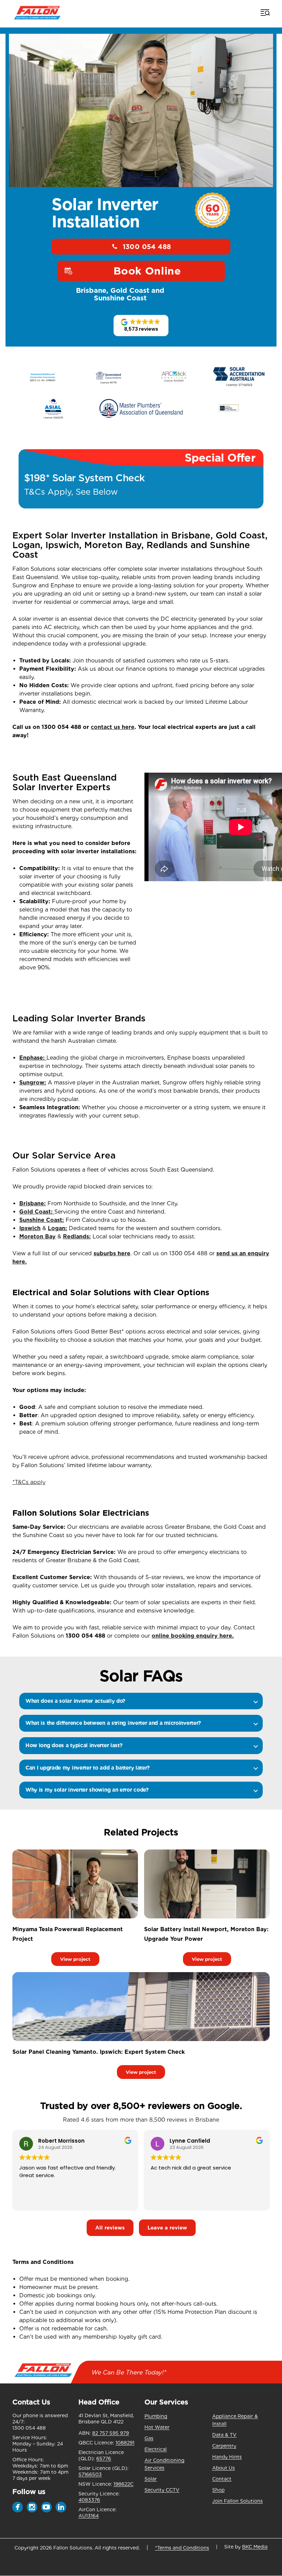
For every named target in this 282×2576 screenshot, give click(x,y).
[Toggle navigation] (264, 12)
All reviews (110, 2228)
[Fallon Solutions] (37, 12)
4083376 (89, 2500)
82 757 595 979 (111, 2433)
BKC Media (255, 2547)
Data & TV (224, 2435)
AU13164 (89, 2516)
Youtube (46, 2507)
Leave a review (167, 2228)
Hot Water (157, 2427)
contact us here (113, 727)
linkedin (61, 2507)
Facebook (18, 2507)
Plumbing (156, 2416)
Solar (151, 2479)
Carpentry (224, 2446)
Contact (222, 2479)
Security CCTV (162, 2490)
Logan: (57, 1228)
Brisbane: (32, 1203)
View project (75, 1959)
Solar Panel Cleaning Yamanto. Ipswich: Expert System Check (99, 2052)
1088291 (125, 2443)
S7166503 (90, 2474)
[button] (141, 326)
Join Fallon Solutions (237, 2501)
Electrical (156, 2449)
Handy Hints (227, 2457)
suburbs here (112, 1253)
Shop (218, 2490)
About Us (224, 2468)
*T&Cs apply (29, 1482)
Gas (149, 2438)
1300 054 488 (147, 247)
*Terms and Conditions (182, 2548)
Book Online (147, 271)
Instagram (32, 2507)
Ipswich (30, 1228)
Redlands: (77, 1237)
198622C (123, 2484)
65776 (104, 2459)
